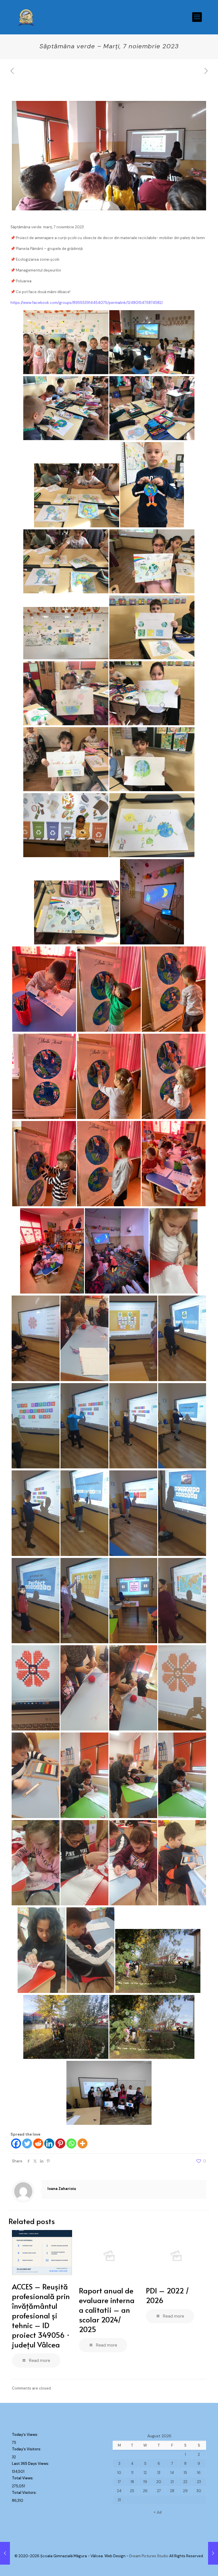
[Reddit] (38, 2143)
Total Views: (23, 2478)
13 (159, 2473)
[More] (82, 2143)
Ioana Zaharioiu (62, 2189)
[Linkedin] (49, 2143)
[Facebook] (16, 2143)
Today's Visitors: (27, 2449)
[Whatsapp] (71, 2143)
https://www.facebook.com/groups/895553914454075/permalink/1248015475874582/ (87, 303)
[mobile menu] (197, 17)
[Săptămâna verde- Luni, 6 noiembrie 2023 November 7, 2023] (5, 2553)
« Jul (158, 2512)
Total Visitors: (25, 2493)
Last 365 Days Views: (31, 2464)
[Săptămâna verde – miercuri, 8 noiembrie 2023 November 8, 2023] (213, 2553)
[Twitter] (27, 2143)
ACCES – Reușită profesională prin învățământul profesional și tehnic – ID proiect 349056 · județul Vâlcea (41, 2315)
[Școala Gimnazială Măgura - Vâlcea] (26, 17)
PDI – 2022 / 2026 (167, 2295)
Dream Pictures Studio (149, 2556)
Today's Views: (25, 2435)
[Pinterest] (60, 2143)
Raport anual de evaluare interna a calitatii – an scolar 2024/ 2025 (107, 2310)
